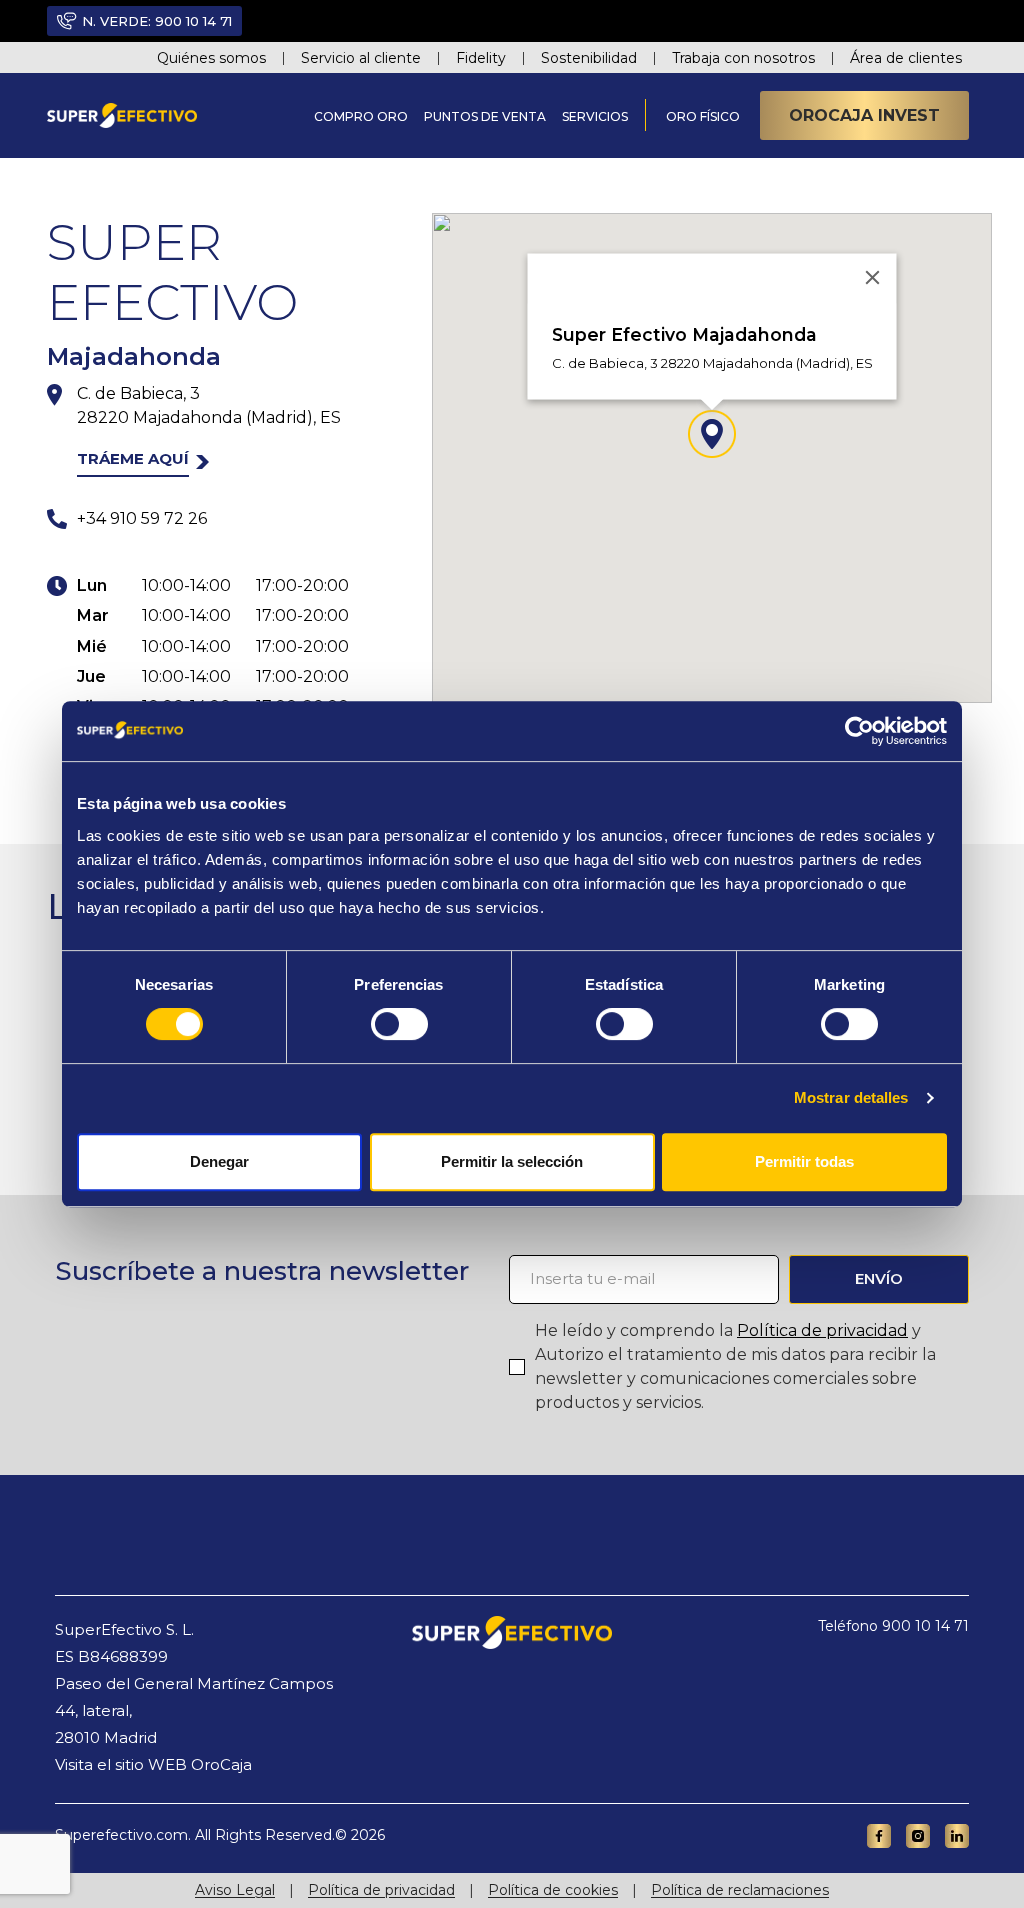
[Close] (873, 278)
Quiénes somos (211, 58)
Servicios (595, 116)
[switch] (399, 1024)
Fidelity (481, 58)
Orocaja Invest (864, 115)
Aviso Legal (235, 1890)
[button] (712, 434)
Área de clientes (906, 58)
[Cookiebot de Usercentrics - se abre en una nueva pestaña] (859, 731)
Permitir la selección (512, 1161)
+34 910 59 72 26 (142, 518)
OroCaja (221, 1764)
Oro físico (703, 116)
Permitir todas (804, 1161)
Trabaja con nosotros (743, 58)
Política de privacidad (822, 1330)
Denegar (219, 1161)
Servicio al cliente (361, 58)
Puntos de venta (485, 116)
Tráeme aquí (133, 459)
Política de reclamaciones (740, 1890)
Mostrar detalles (851, 1097)
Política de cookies (553, 1890)
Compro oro (361, 116)
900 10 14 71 (193, 21)
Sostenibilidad (589, 58)
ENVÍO (879, 1278)
